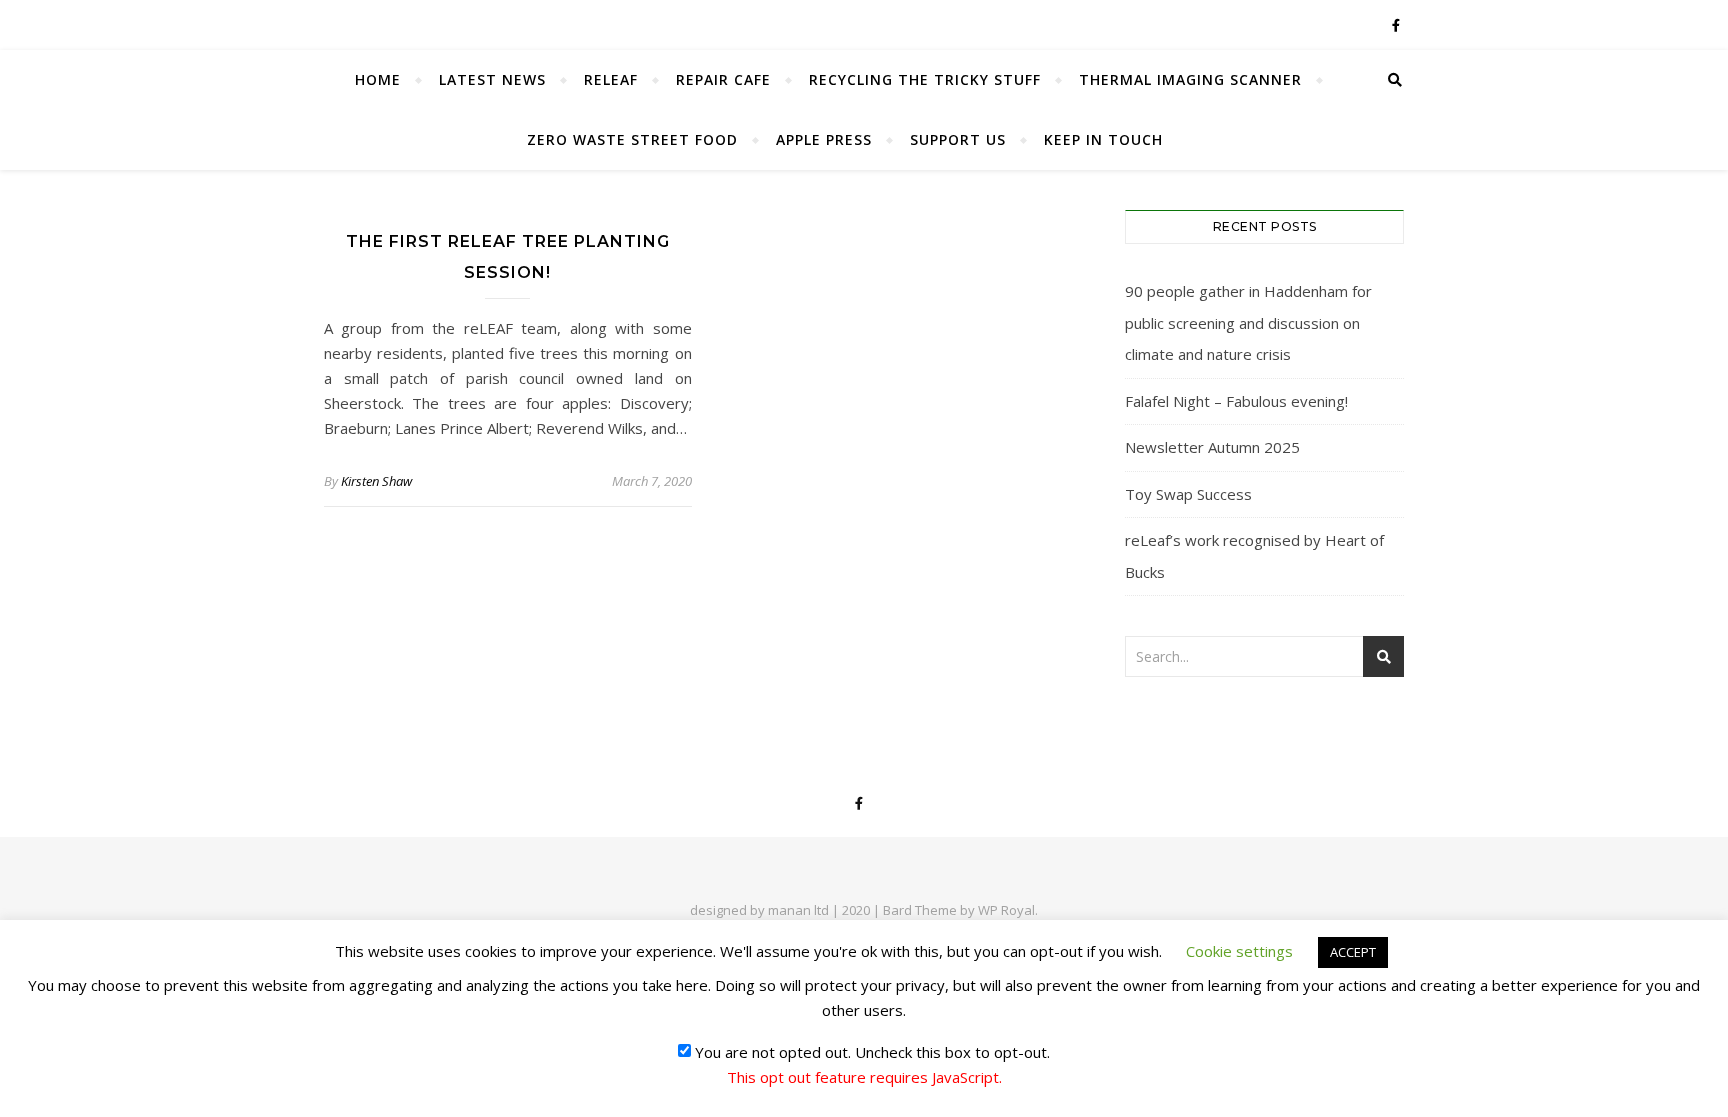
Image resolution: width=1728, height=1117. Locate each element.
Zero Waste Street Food (632, 139)
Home (378, 79)
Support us (958, 139)
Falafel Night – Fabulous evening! (1236, 401)
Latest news (492, 79)
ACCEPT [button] (1353, 952)
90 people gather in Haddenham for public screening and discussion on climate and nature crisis (1248, 322)
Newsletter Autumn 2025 (1212, 447)
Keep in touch (1103, 139)
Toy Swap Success (1188, 494)
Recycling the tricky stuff (925, 79)
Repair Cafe (723, 79)
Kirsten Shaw (376, 481)
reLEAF (611, 79)
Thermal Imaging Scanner (1190, 79)
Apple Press (824, 139)
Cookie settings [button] (1239, 951)
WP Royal (1006, 910)
